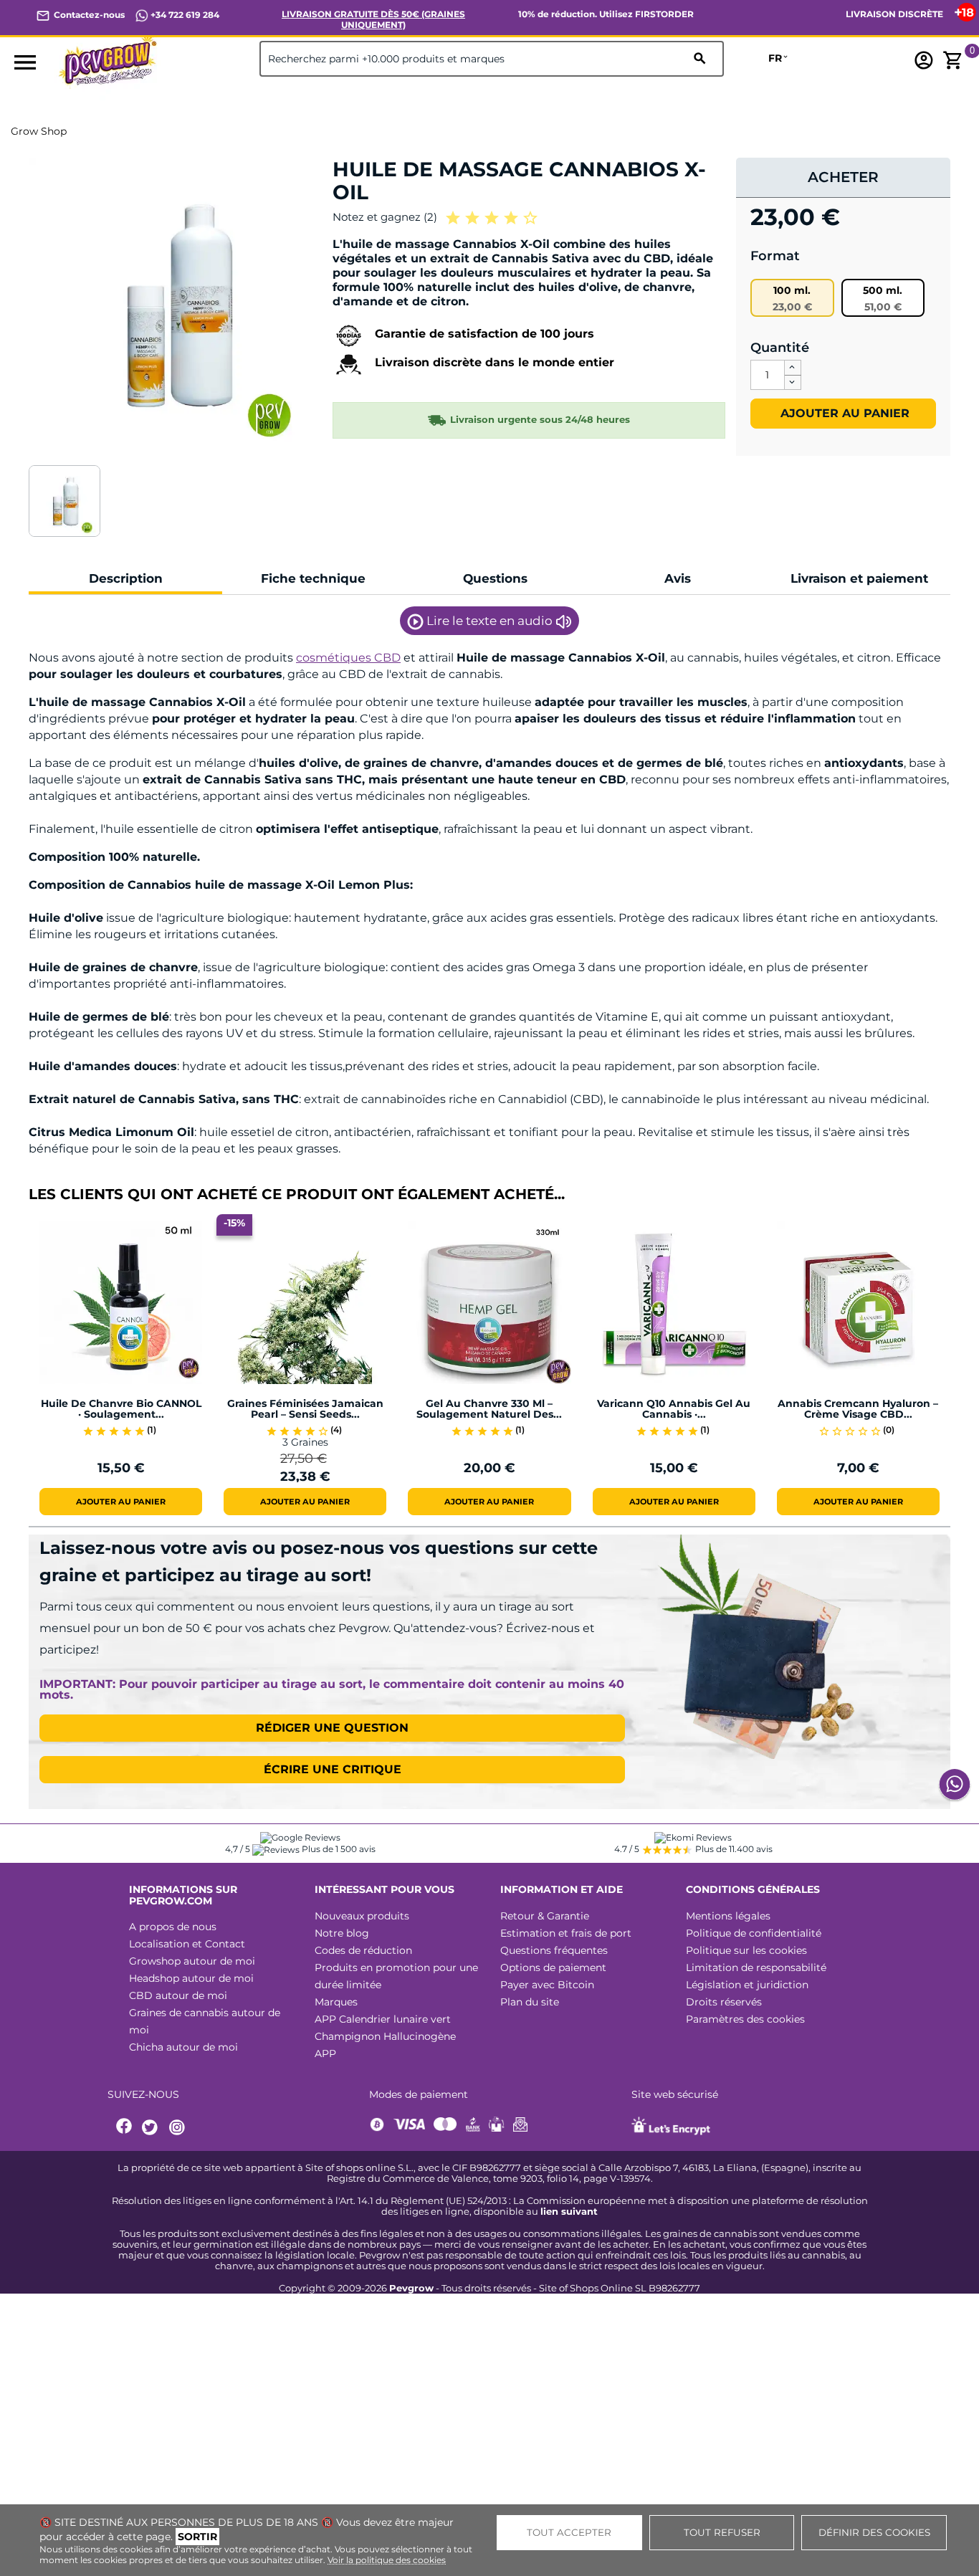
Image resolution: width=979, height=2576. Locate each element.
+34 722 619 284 (184, 15)
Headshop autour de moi (191, 1978)
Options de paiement (553, 1967)
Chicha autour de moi (183, 2047)
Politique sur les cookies (746, 1950)
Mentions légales (728, 1916)
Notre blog (342, 1933)
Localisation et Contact (187, 1944)
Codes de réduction (363, 1950)
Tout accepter (569, 2532)
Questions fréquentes (554, 1950)
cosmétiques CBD (348, 658)
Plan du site (530, 2002)
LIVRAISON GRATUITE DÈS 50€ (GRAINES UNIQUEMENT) (373, 19)
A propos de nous (173, 1927)
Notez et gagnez (385, 217)
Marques (336, 2002)
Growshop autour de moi (192, 1961)
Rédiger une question (332, 1728)
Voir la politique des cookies (387, 2560)
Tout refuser (722, 2532)
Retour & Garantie (545, 1916)
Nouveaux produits (362, 1916)
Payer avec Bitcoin (547, 1985)
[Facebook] (125, 2128)
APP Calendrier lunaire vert (383, 2019)
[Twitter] (152, 2128)
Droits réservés (724, 2002)
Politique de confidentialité (754, 1933)
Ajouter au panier (843, 413)
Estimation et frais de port (566, 1933)
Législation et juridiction (747, 1985)
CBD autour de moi (178, 1995)
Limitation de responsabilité (756, 1967)
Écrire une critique (333, 1769)
